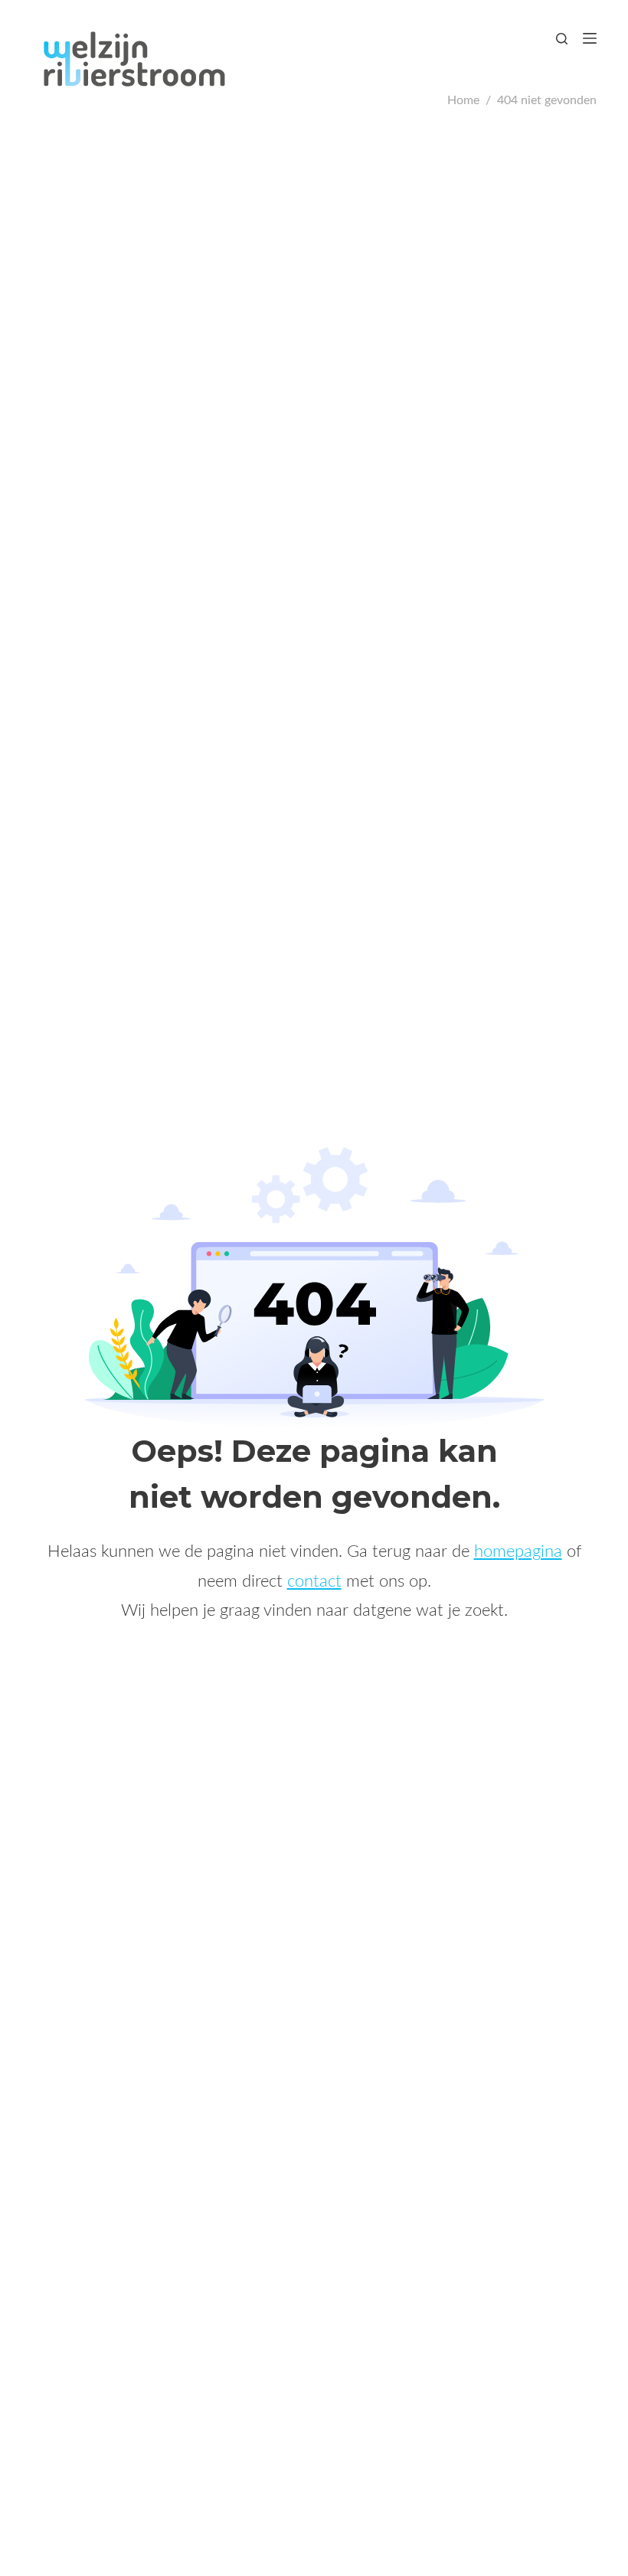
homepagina (518, 1551)
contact (314, 1581)
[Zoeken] (562, 39)
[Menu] (590, 38)
